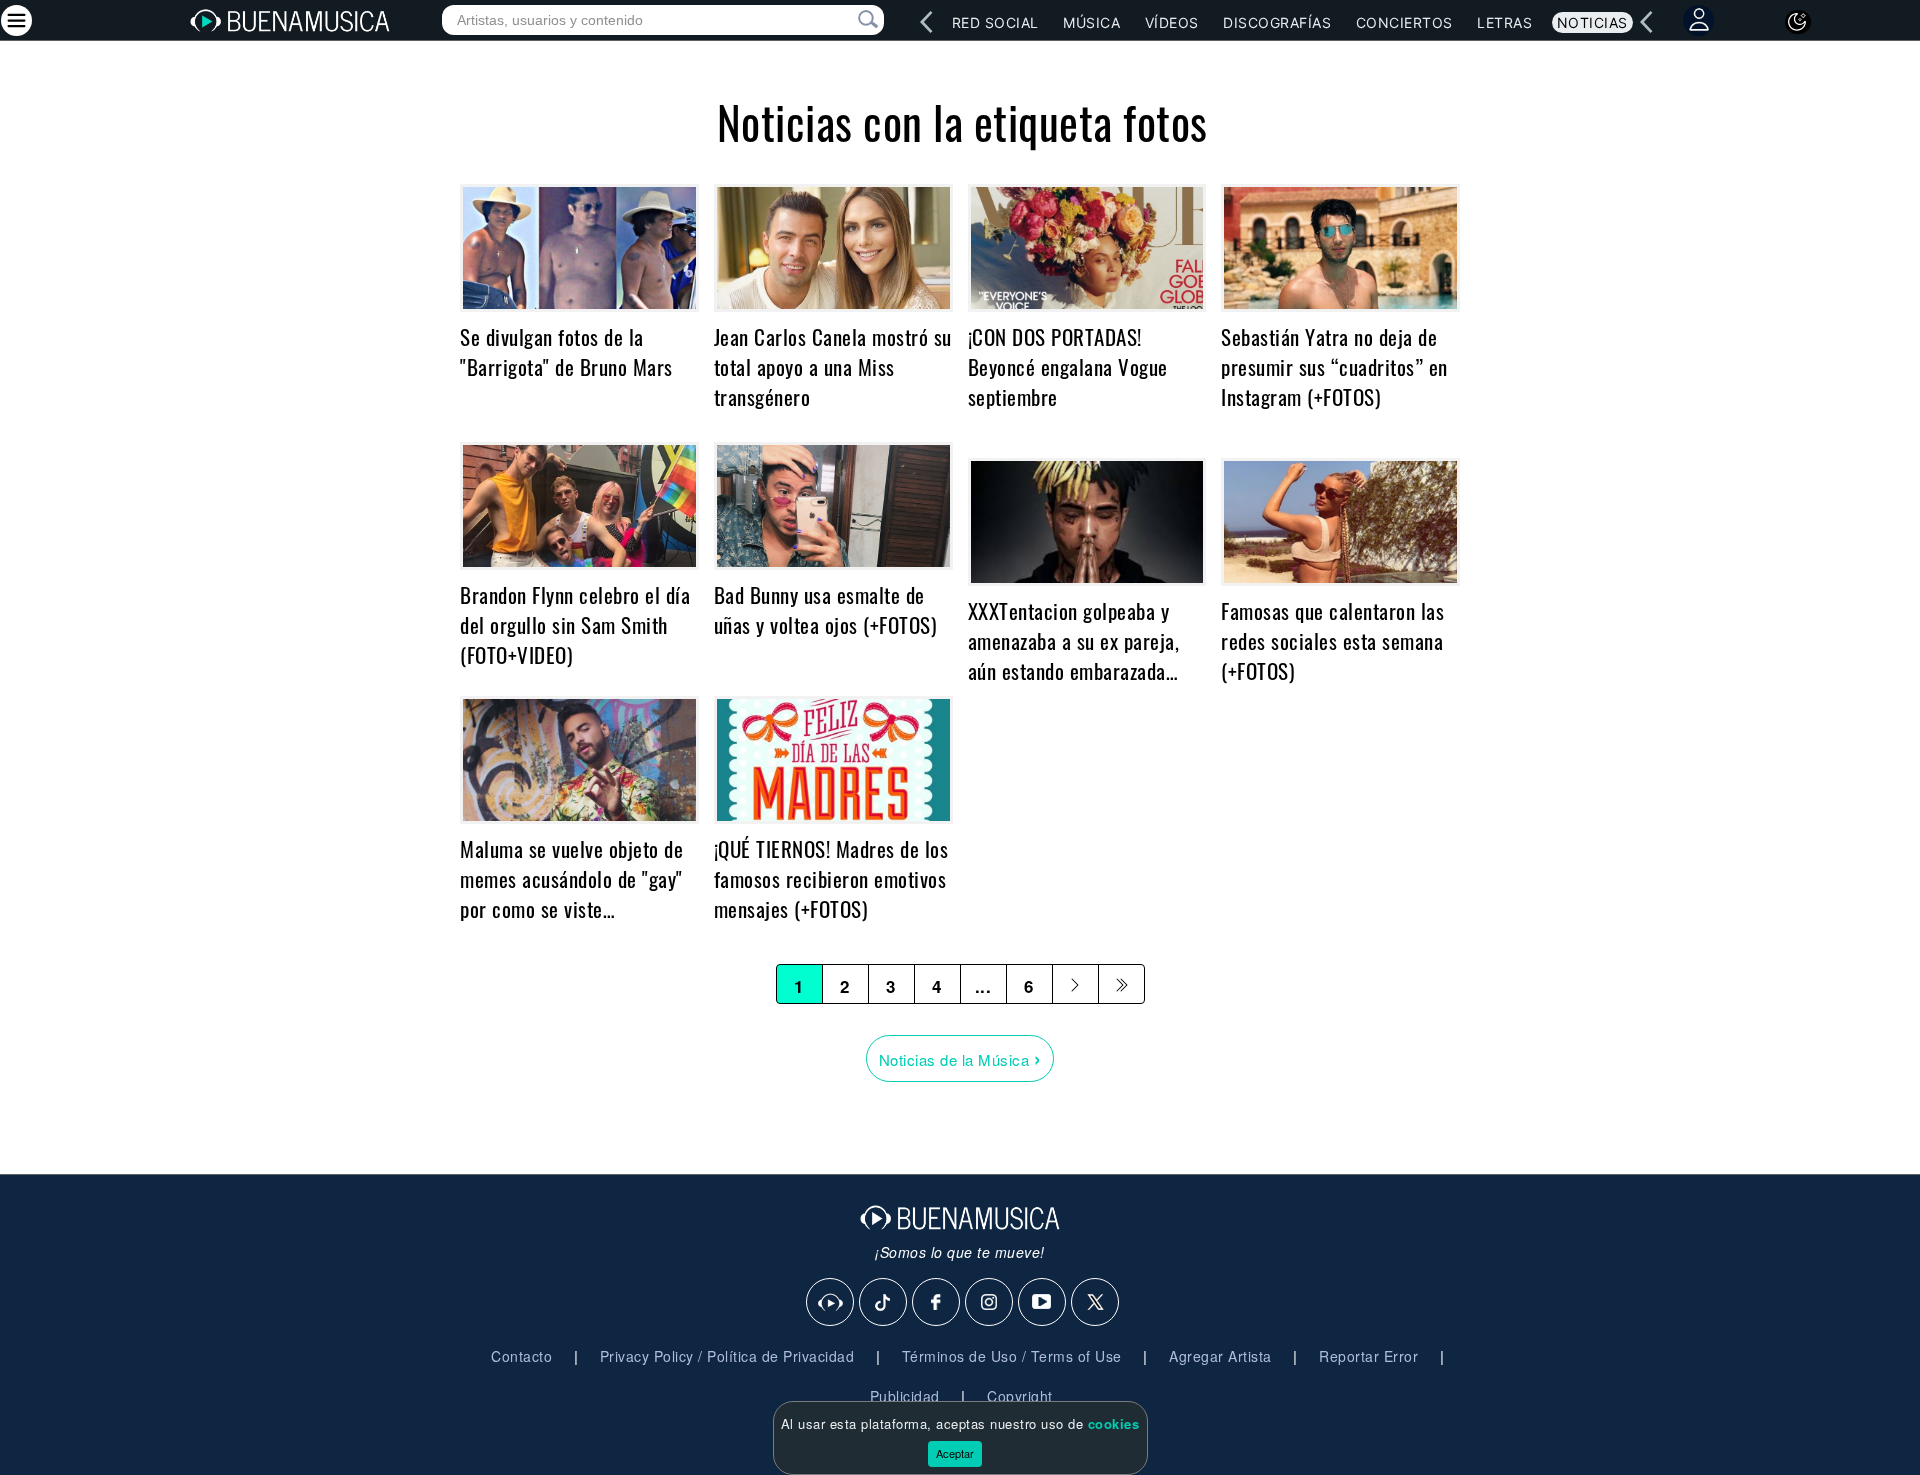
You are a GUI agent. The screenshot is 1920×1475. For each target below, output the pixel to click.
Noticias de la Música (960, 1057)
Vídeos (1172, 22)
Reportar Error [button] (1368, 1356)
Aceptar (955, 1453)
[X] (1096, 1303)
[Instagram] (990, 1303)
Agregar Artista (1220, 1356)
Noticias (1592, 22)
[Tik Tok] (884, 1303)
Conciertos (1404, 22)
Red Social (995, 22)
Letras (1504, 22)
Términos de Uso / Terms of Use (1012, 1356)
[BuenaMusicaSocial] (831, 1303)
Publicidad (905, 1396)
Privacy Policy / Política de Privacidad (727, 1356)
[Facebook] (937, 1303)
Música (1091, 22)
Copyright (1020, 1396)
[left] (926, 22)
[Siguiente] (1075, 984)
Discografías (1277, 22)
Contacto (521, 1356)
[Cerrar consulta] (845, 20)
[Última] (1121, 984)
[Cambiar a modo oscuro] (1798, 22)
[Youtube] (1043, 1303)
